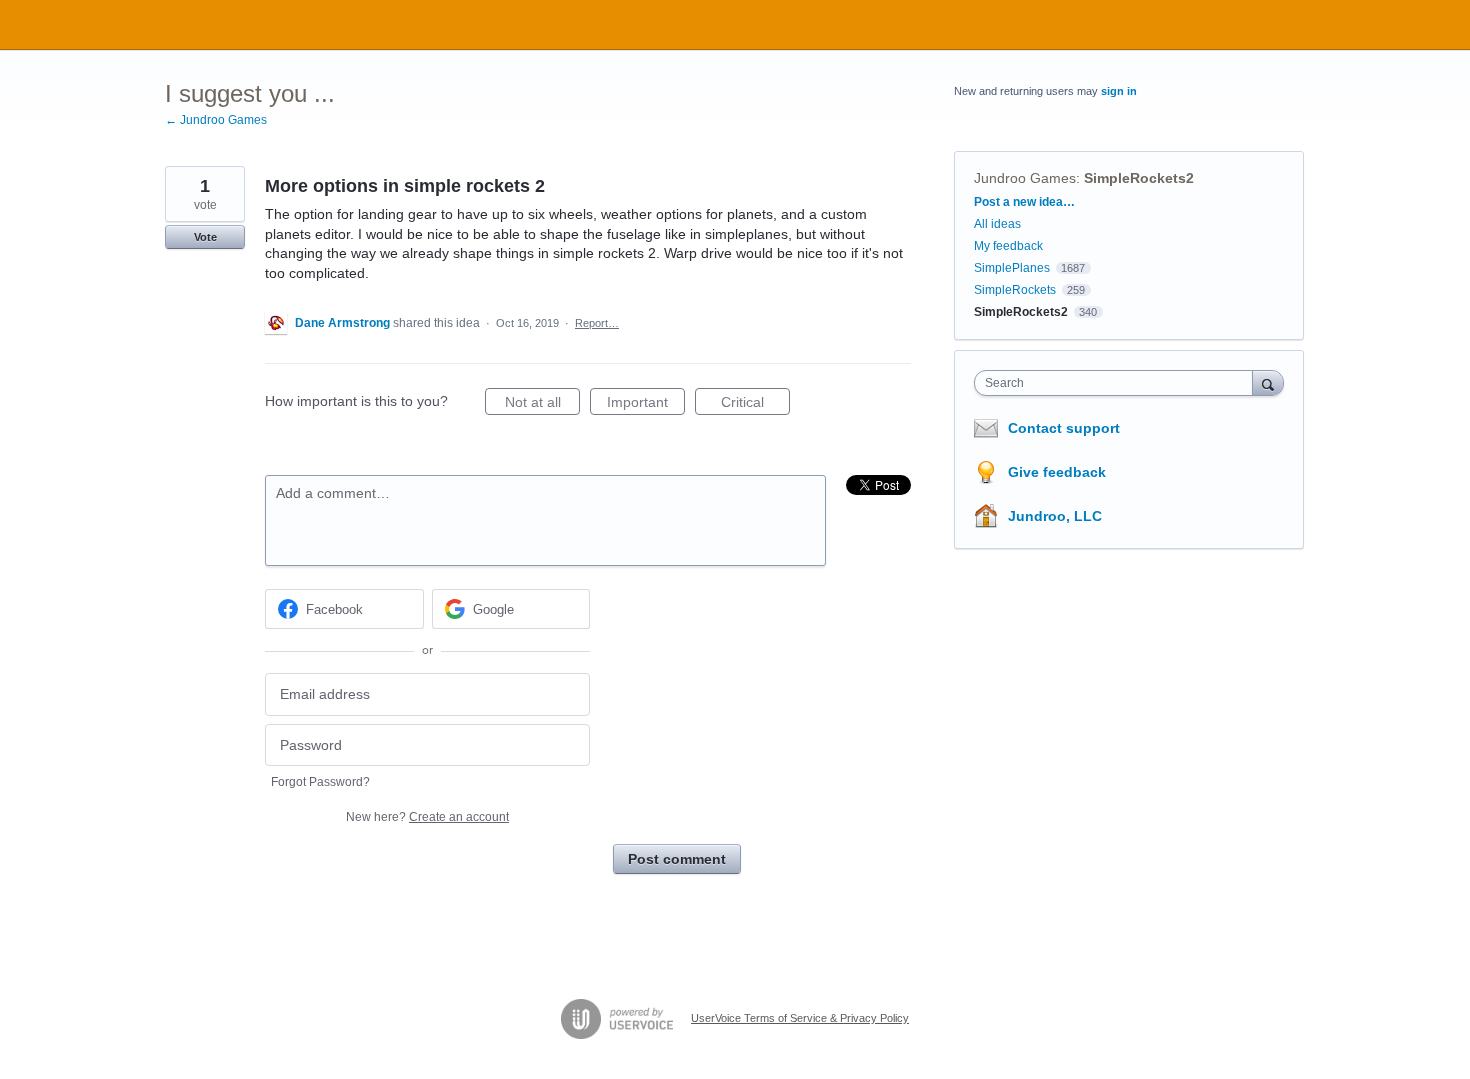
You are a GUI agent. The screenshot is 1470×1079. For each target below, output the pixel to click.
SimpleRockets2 (1139, 178)
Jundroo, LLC (1055, 516)
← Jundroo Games (216, 120)
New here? (427, 817)
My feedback (1008, 246)
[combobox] (1118, 383)
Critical (755, 404)
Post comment (677, 859)
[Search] (1268, 382)
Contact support (1064, 428)
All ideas (997, 224)
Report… (597, 323)
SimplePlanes (1012, 268)
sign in (1119, 91)
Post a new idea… (1024, 202)
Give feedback (1057, 472)
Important (646, 404)
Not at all (542, 404)
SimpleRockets (1015, 290)
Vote (205, 237)
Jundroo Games (1025, 178)
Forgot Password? (320, 782)
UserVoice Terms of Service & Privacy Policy (800, 1018)
